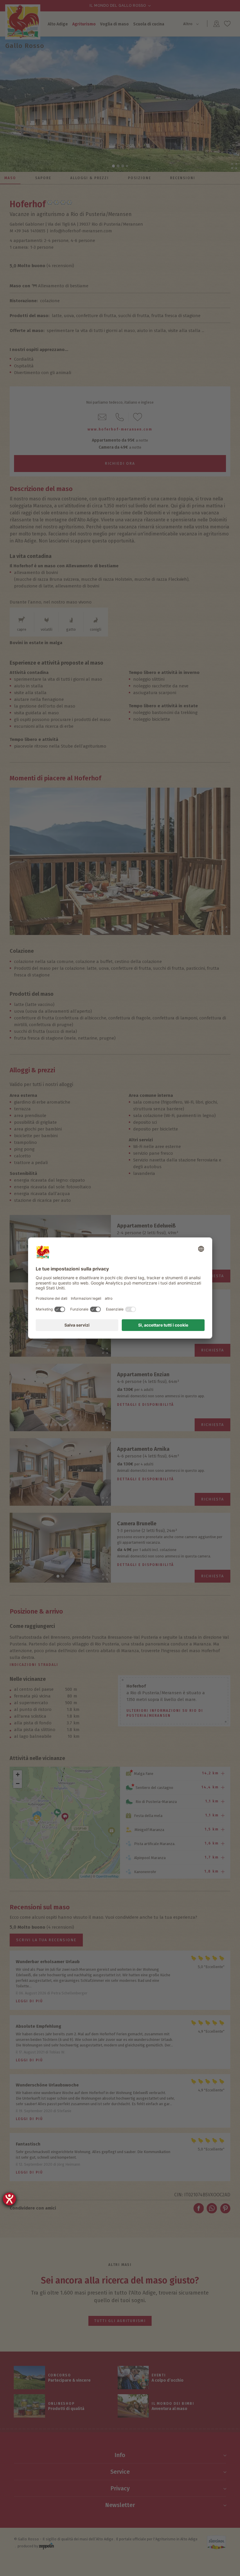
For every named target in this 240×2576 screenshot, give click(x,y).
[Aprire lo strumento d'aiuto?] (9, 2199)
